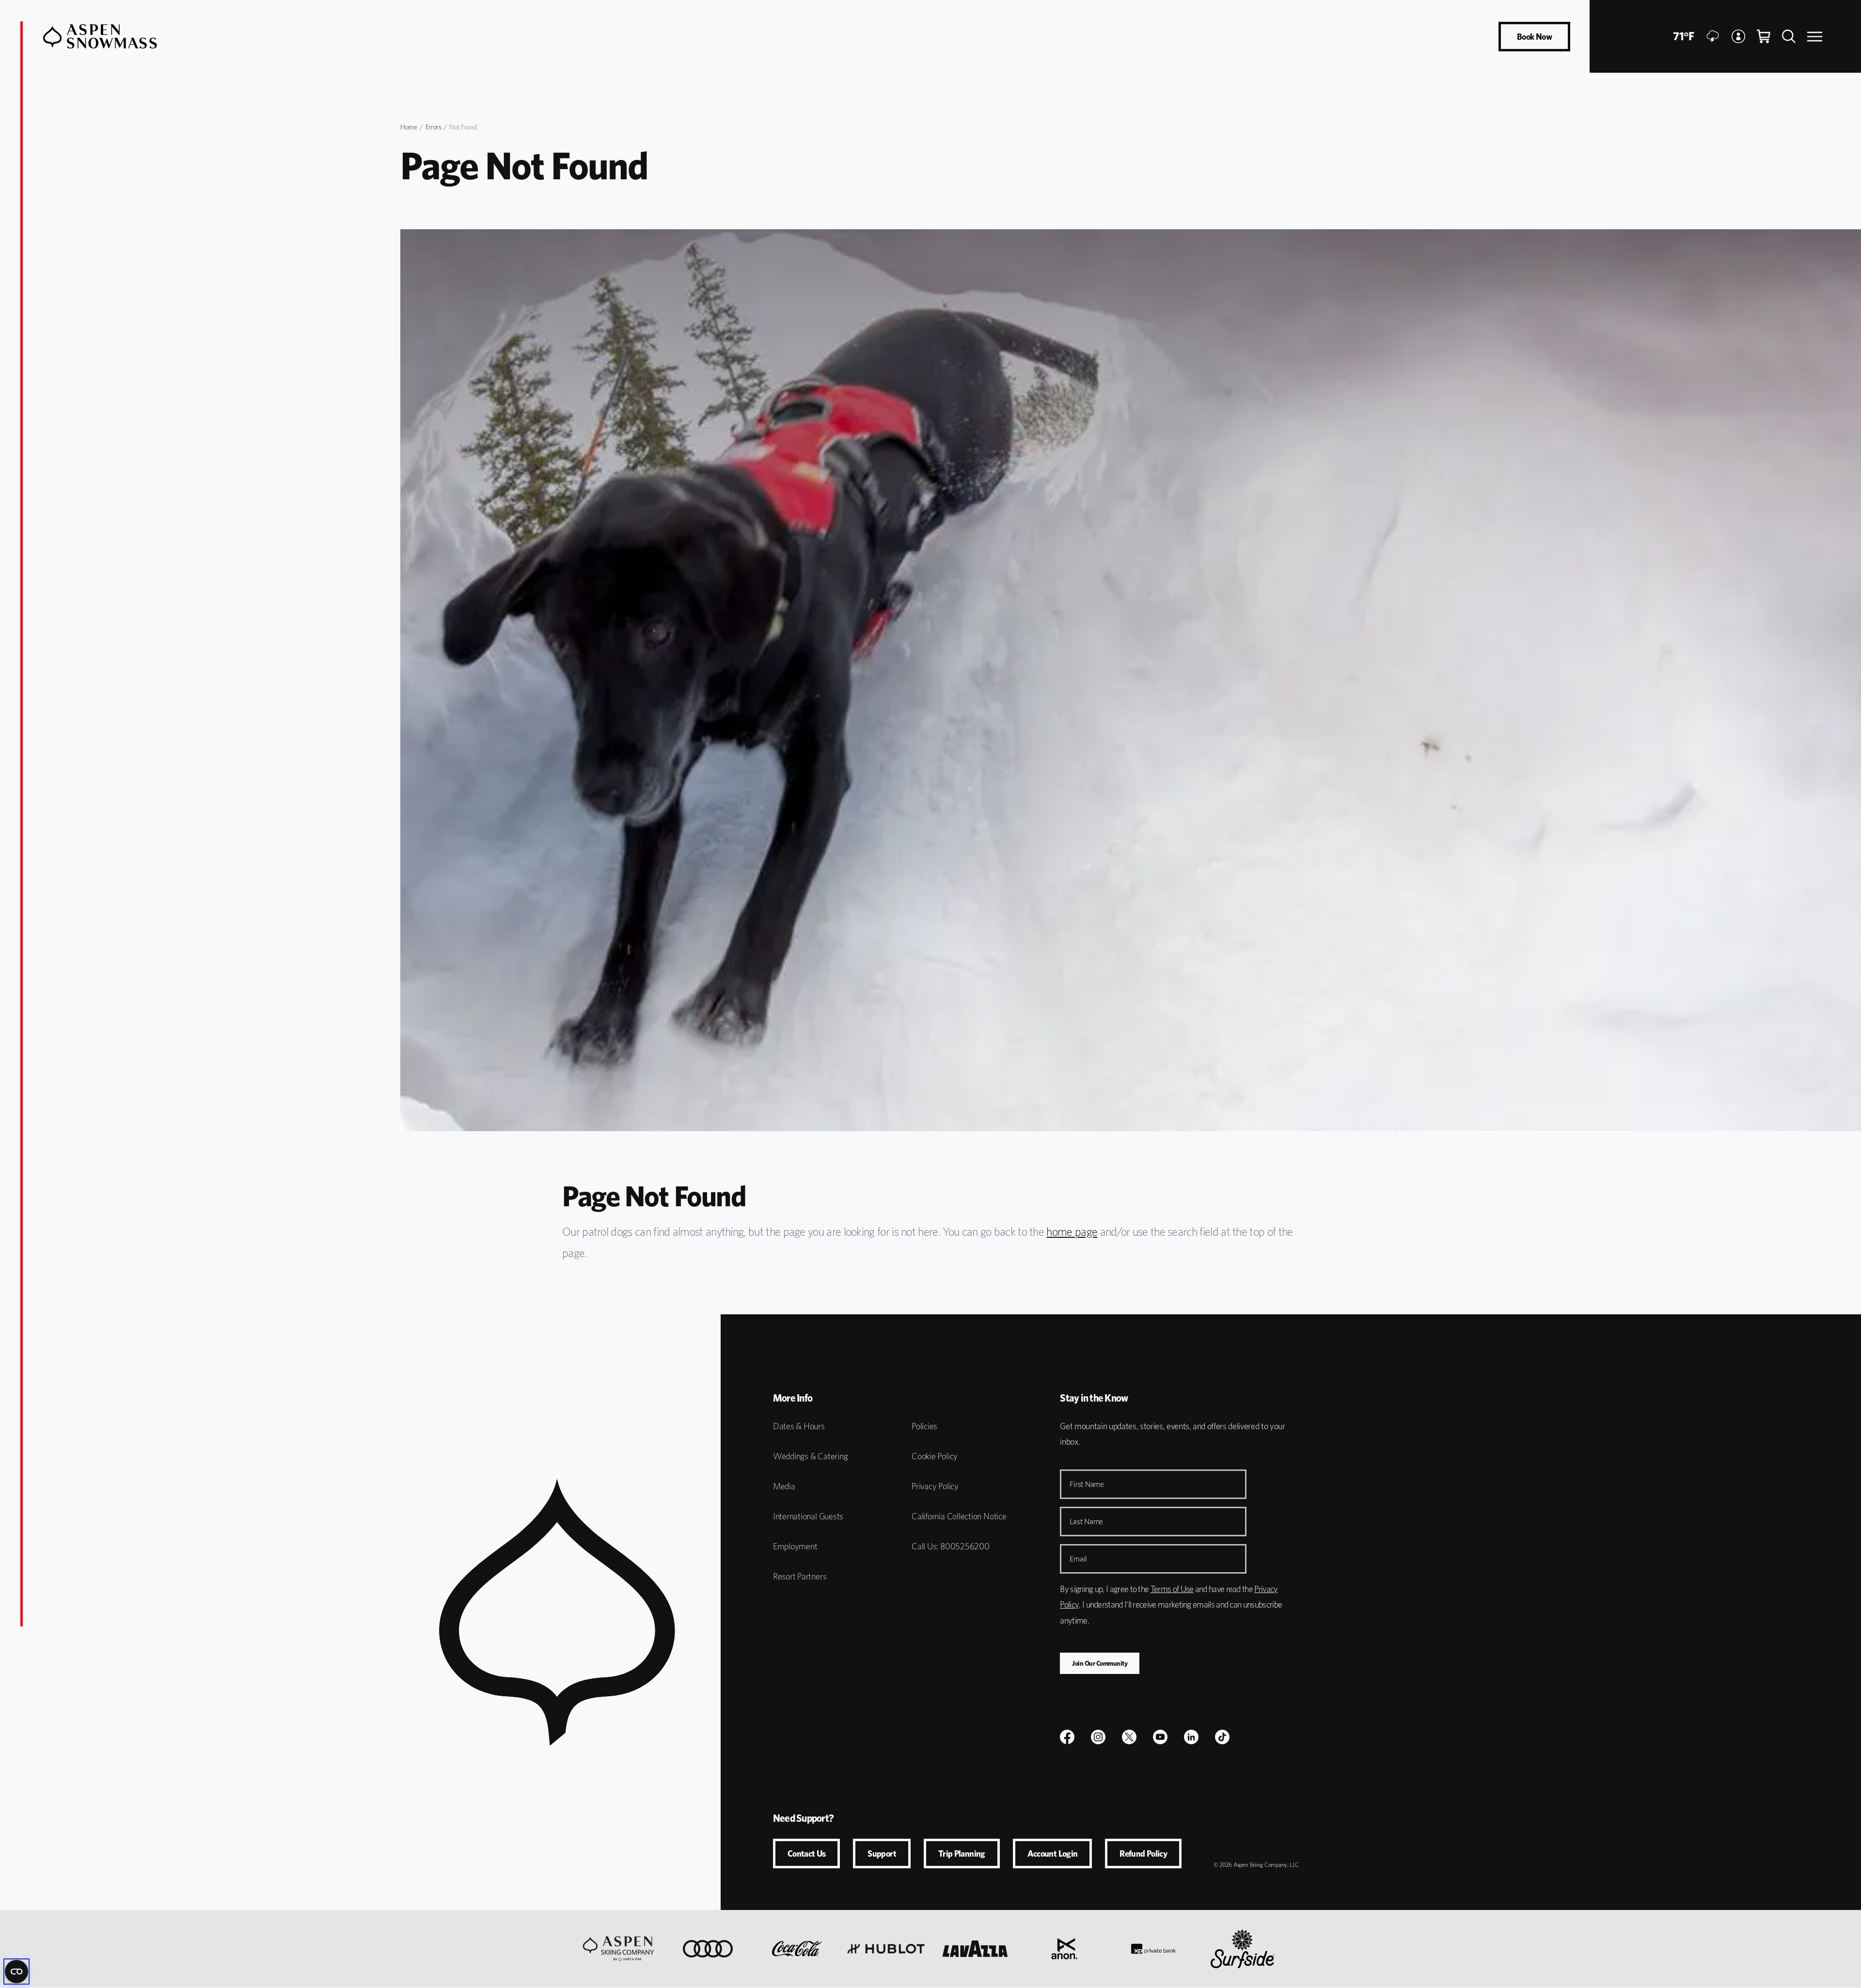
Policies (924, 1426)
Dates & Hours (799, 1426)
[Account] (1738, 36)
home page (1072, 1232)
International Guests (808, 1516)
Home (409, 127)
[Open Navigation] (1815, 37)
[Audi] (708, 1949)
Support (882, 1854)
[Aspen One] (618, 1949)
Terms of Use (1172, 1589)
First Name (1087, 1484)
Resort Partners (800, 1576)
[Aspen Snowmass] (100, 36)
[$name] (1067, 1737)
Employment (795, 1546)
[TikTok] (1222, 1737)
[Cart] (1764, 36)
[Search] (1789, 36)
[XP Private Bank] (1153, 1949)
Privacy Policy (935, 1486)
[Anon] (1064, 1949)
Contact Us (807, 1854)
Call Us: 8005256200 (951, 1546)
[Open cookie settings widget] (16, 1972)
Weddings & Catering (811, 1456)
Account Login (1053, 1854)
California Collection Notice (959, 1516)
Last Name (1086, 1522)
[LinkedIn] (1191, 1737)
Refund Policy (1143, 1854)
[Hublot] (886, 1949)
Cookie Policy (935, 1456)
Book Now (1534, 37)
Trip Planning (962, 1854)
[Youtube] (1160, 1737)
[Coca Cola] (797, 1949)
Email (1078, 1559)
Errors (434, 127)
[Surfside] (1243, 1949)
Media (784, 1486)
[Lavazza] (975, 1949)
